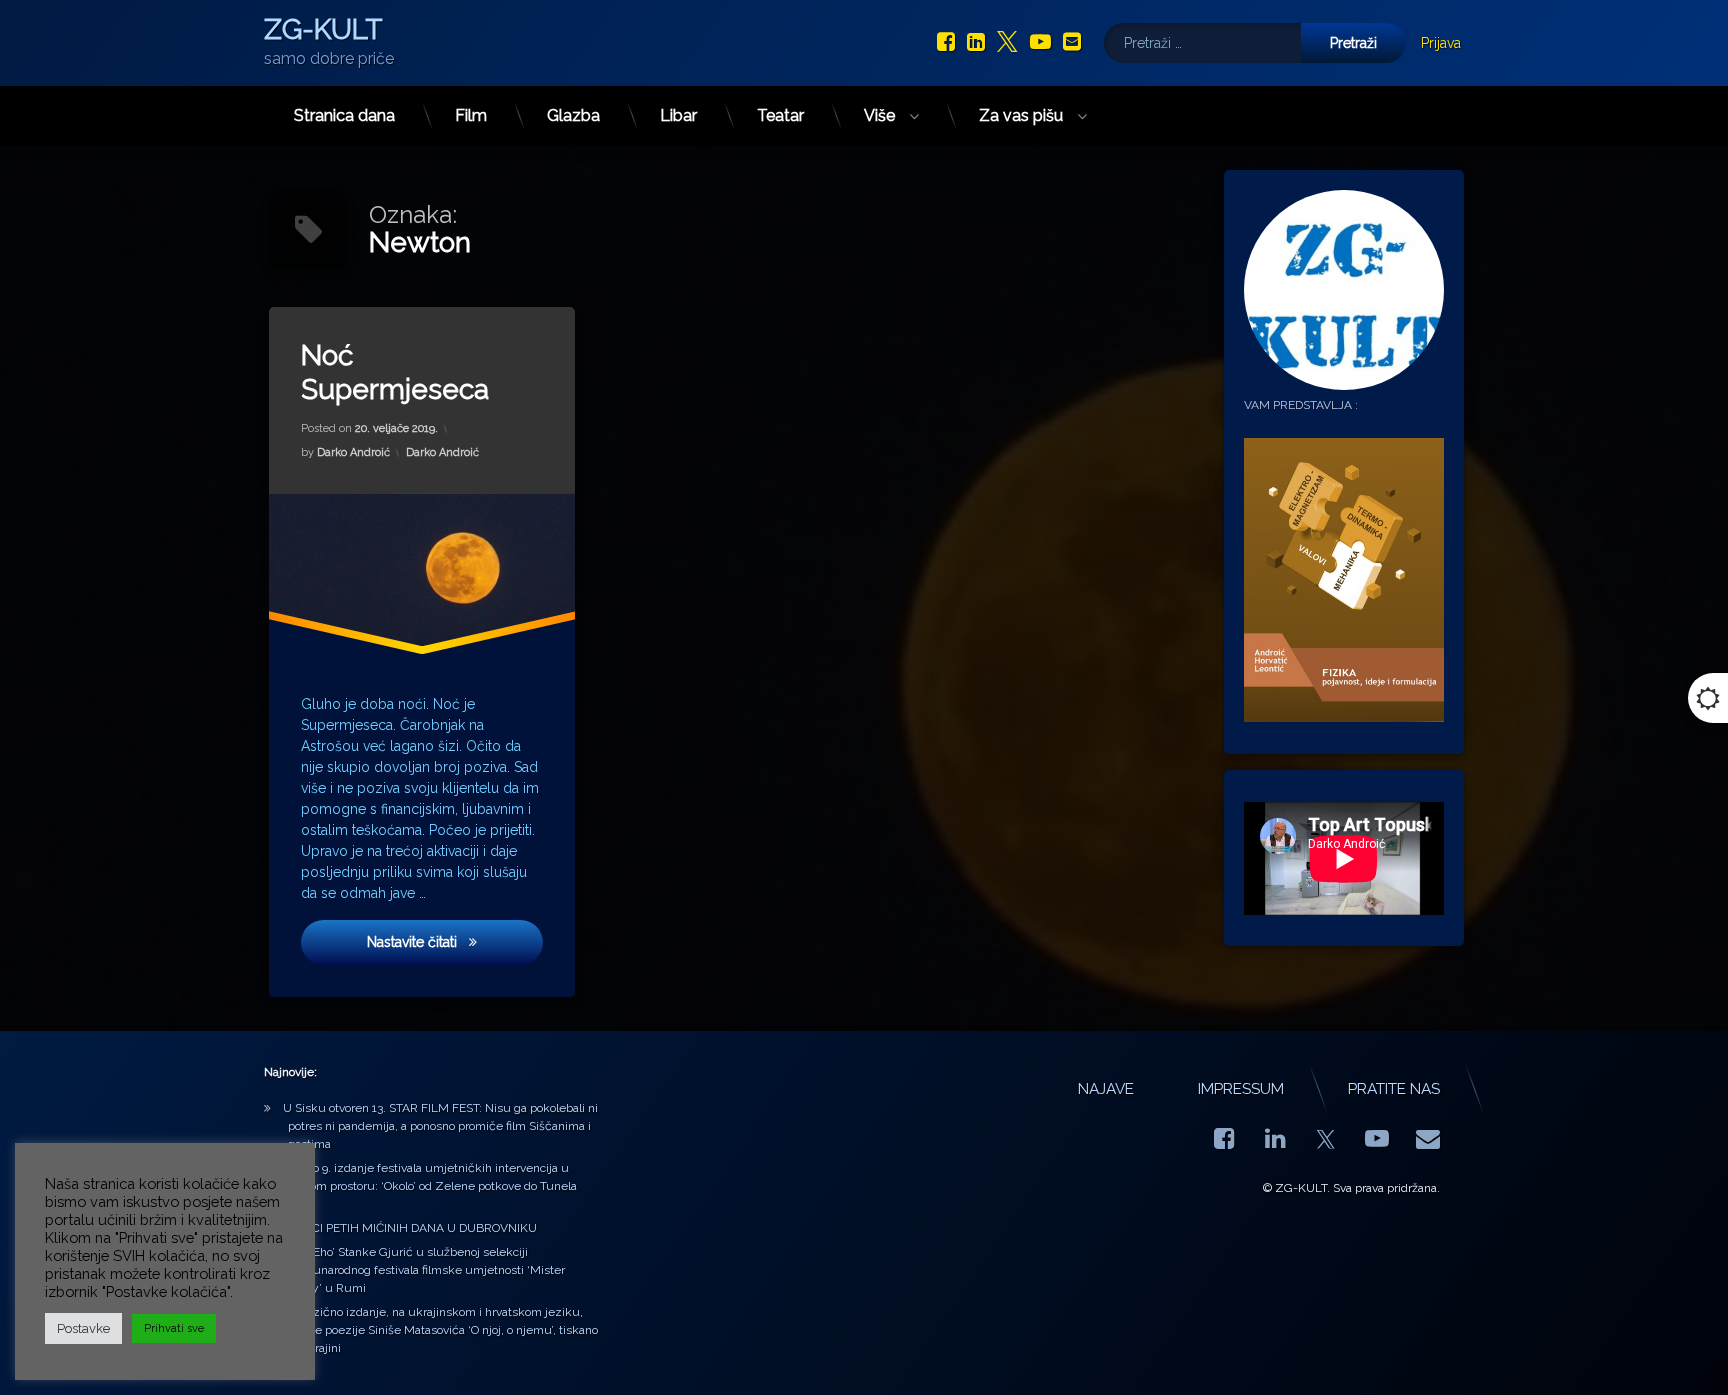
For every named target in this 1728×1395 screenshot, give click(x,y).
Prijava (1441, 43)
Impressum (1241, 1089)
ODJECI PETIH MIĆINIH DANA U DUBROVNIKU (410, 1228)
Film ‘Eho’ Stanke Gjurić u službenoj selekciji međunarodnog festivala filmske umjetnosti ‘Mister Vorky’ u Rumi (424, 1270)
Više (879, 115)
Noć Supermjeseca (395, 372)
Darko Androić (353, 451)
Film (471, 115)
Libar (678, 115)
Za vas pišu (1021, 115)
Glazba (573, 115)
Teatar (780, 115)
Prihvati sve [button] (174, 1328)
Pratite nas (1394, 1089)
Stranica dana (344, 115)
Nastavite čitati (455, 941)
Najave (1106, 1089)
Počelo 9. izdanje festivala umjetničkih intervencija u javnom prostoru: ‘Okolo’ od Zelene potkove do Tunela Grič (430, 1186)
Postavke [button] (83, 1328)
